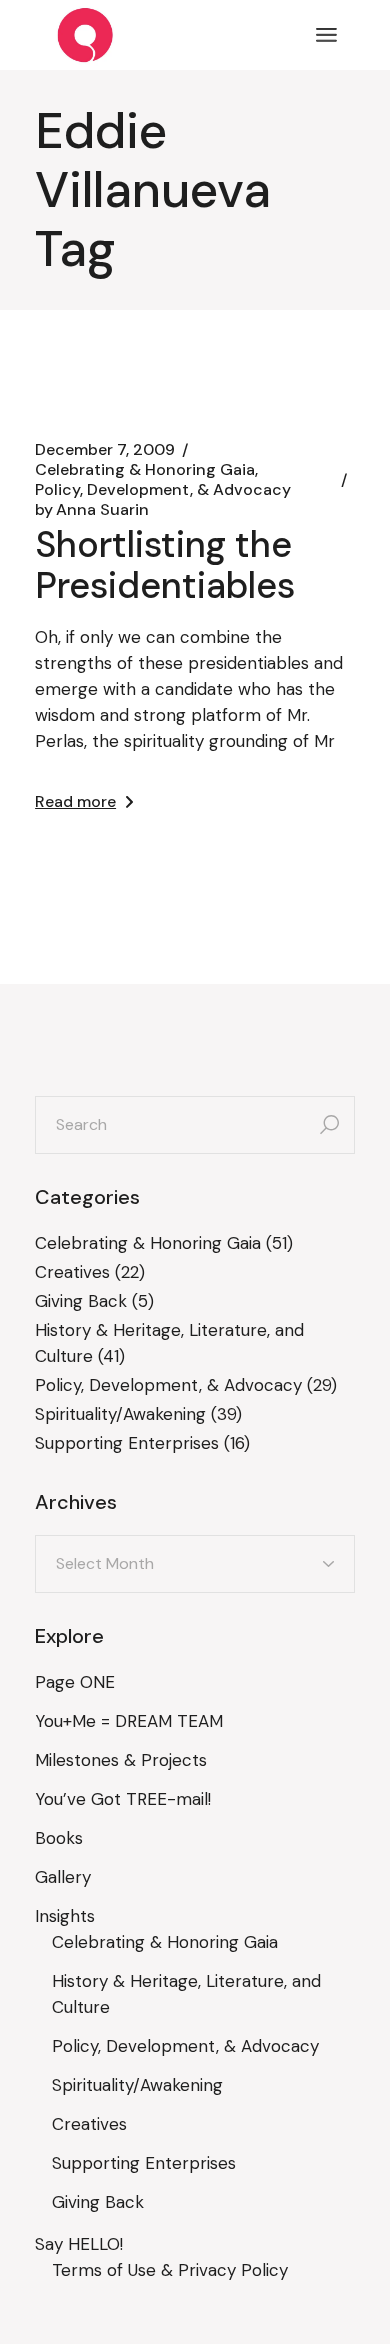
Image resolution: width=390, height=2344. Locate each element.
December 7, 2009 (105, 450)
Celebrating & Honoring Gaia (145, 470)
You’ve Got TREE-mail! (123, 1799)
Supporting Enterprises (127, 1443)
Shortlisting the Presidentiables (165, 565)
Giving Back (81, 1301)
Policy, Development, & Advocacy (163, 490)
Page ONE (75, 1682)
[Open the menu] (326, 35)
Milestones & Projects (121, 1760)
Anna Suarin (92, 510)
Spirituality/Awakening (120, 1414)
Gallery (63, 1877)
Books (59, 1838)
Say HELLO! (79, 2244)
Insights (65, 1916)
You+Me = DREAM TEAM (129, 1721)
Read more (75, 801)
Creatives (72, 1272)
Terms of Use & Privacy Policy (170, 2270)
